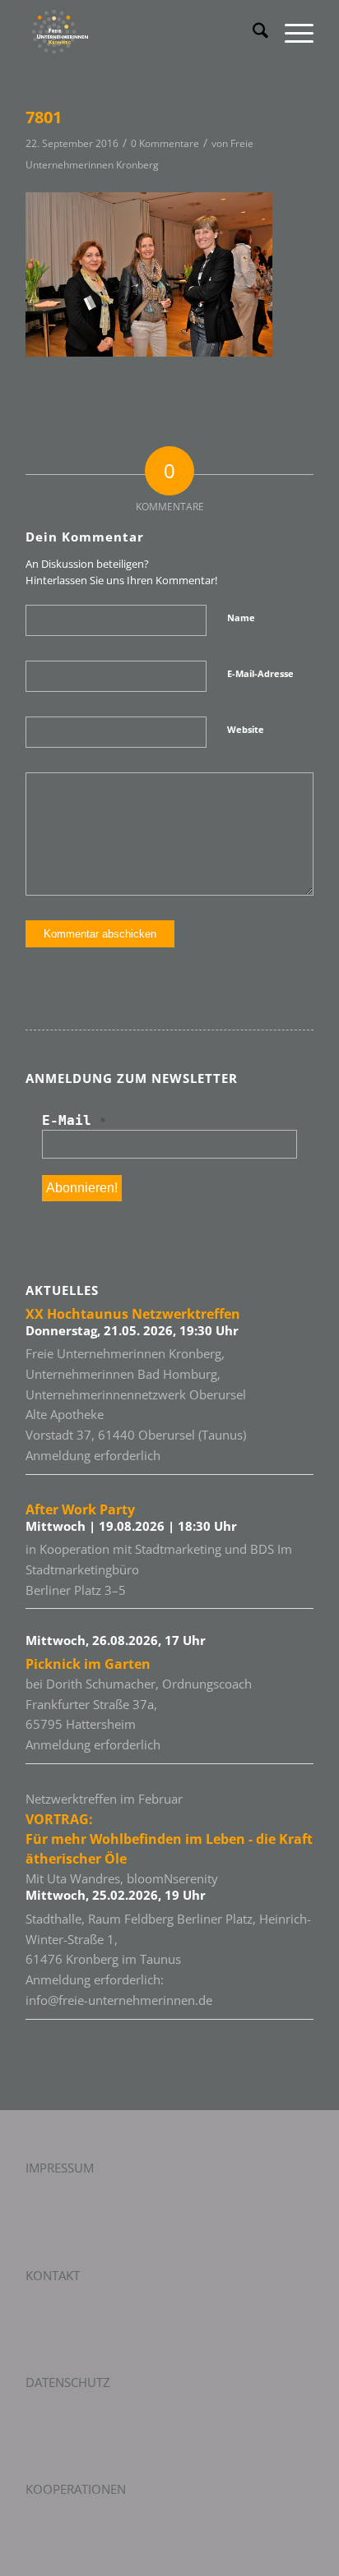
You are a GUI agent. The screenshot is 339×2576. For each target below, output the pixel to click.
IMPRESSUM (60, 2168)
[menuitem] (252, 33)
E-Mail (74, 1120)
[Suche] (252, 33)
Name (241, 618)
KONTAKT (53, 2275)
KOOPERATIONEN (76, 2489)
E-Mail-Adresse (260, 673)
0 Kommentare (165, 143)
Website (246, 729)
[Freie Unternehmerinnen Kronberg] (141, 33)
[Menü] (291, 33)
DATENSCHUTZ (68, 2382)
